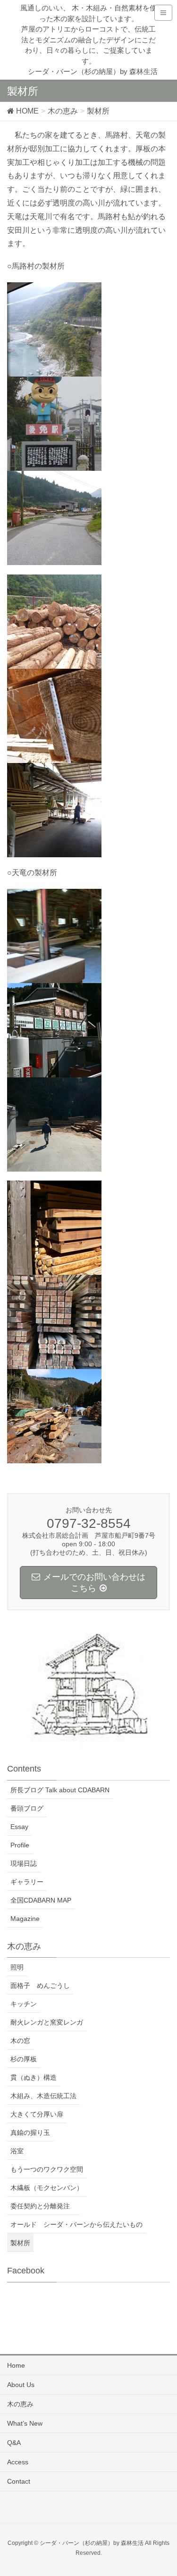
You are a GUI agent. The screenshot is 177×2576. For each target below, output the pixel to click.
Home (16, 2365)
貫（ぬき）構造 (34, 2077)
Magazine (25, 1919)
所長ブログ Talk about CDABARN (60, 1790)
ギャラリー (27, 1882)
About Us (21, 2385)
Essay (19, 1827)
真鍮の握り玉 (30, 2133)
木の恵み (20, 2404)
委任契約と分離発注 (43, 2206)
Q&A (14, 2443)
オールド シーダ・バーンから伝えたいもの (76, 2224)
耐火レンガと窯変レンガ (47, 2022)
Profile (20, 1845)
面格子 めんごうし (40, 1985)
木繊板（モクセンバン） (47, 2188)
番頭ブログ (27, 1808)
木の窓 (20, 2041)
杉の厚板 (24, 2059)
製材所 (20, 2243)
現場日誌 (24, 1863)
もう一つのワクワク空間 (47, 2169)
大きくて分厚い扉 (37, 2114)
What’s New (25, 2423)
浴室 (17, 2151)
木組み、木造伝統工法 (43, 2096)
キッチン (24, 2004)
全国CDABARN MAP (41, 1900)
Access (18, 2462)
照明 (17, 1967)
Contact (19, 2481)
